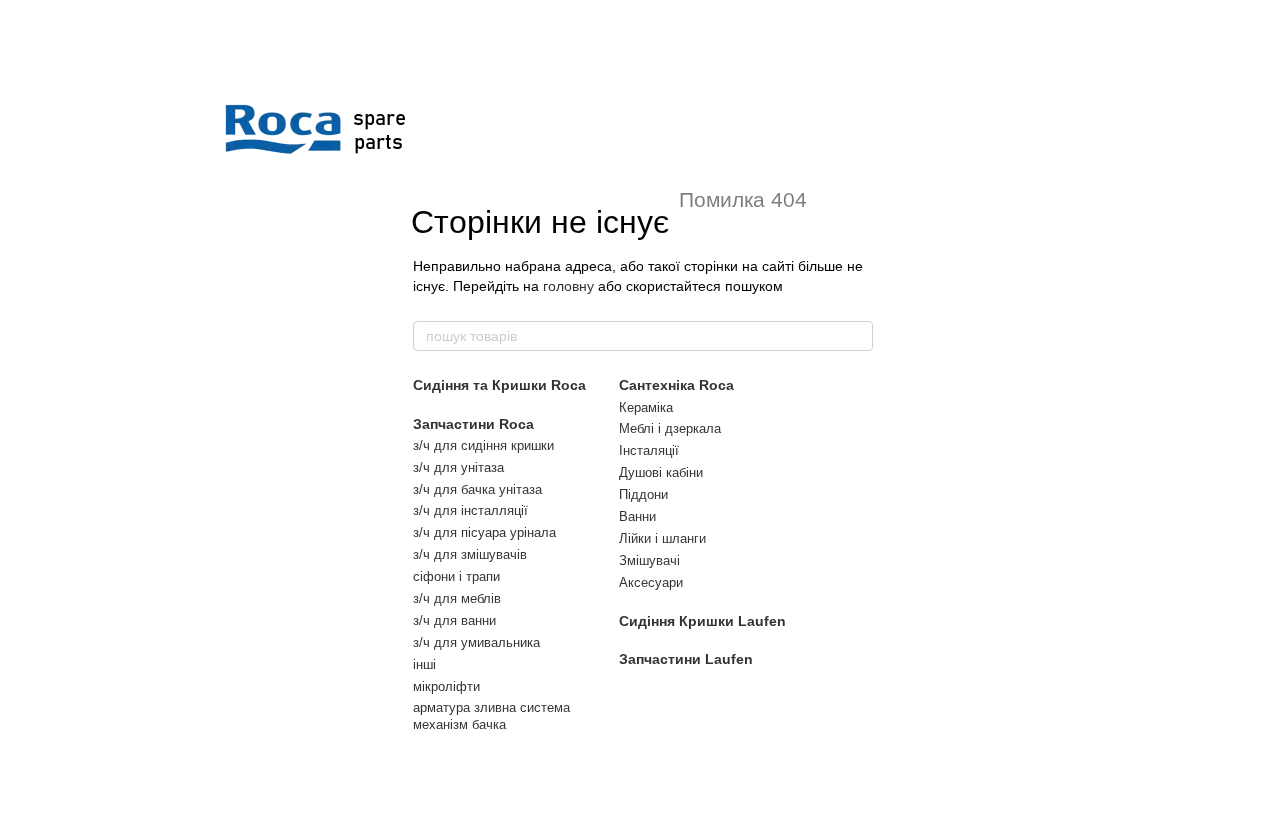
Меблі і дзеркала (670, 428)
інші (424, 664)
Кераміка (646, 407)
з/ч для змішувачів (470, 554)
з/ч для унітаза (458, 467)
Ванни (637, 516)
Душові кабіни (661, 472)
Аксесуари (651, 582)
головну (568, 286)
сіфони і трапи (456, 576)
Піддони (643, 494)
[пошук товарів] (857, 336)
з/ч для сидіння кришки (483, 445)
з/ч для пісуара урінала (484, 532)
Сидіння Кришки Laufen (702, 621)
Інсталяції (649, 450)
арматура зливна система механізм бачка (491, 716)
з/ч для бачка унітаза (477, 489)
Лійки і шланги (662, 538)
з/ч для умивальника (476, 642)
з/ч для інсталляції (470, 510)
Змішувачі (649, 560)
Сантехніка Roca (676, 385)
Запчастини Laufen (686, 659)
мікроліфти (446, 686)
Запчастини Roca (473, 424)
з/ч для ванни (454, 620)
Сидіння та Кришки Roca (499, 385)
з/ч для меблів (457, 598)
